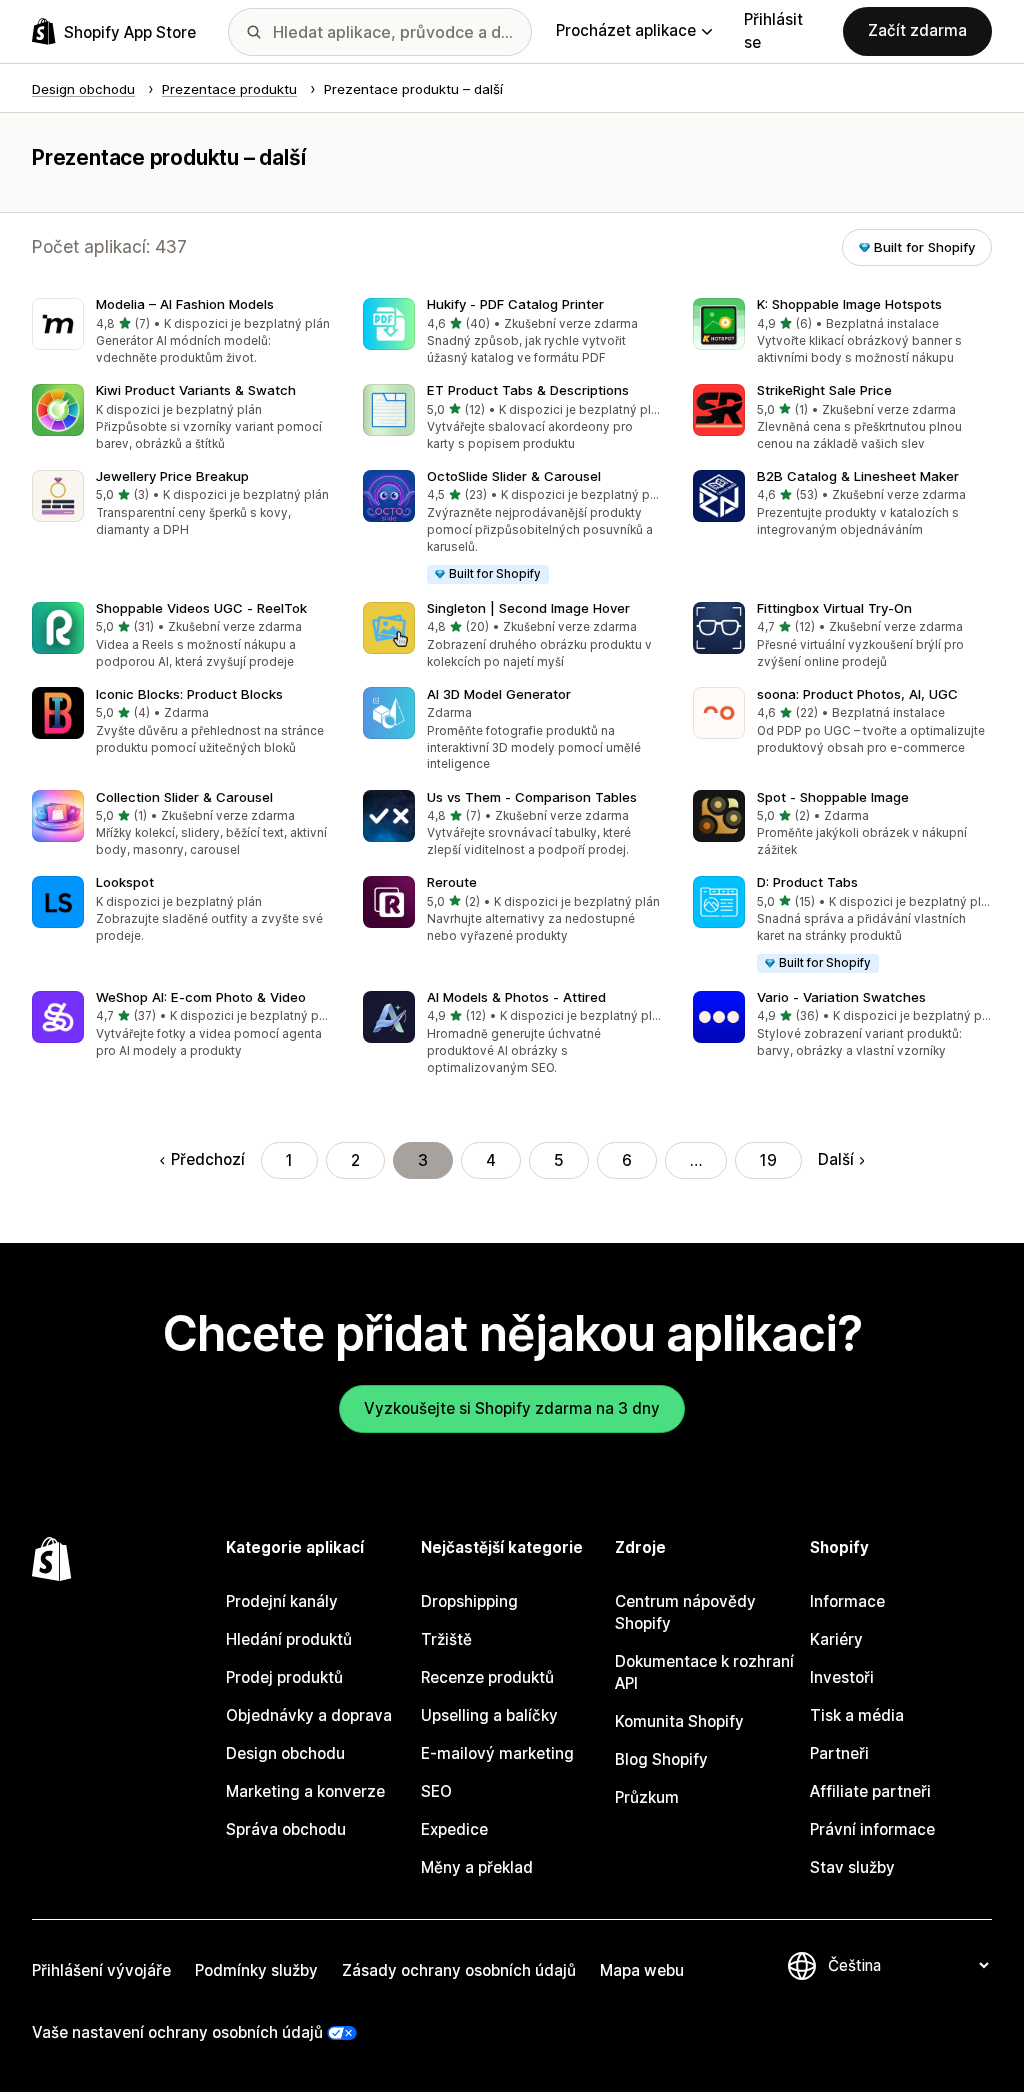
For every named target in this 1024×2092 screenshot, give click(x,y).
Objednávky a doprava (309, 1715)
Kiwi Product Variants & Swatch (196, 390)
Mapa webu (642, 1970)
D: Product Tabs (807, 882)
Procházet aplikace (626, 30)
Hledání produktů (289, 1639)
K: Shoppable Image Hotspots (849, 304)
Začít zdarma (917, 30)
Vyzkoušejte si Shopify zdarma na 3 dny (512, 1408)
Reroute (452, 882)
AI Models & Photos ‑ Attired (516, 997)
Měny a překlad (477, 1867)
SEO (436, 1791)
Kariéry (836, 1639)
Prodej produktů (284, 1677)
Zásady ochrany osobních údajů (459, 1970)
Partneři (839, 1753)
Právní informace (872, 1829)
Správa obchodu (286, 1829)
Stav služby (852, 1867)
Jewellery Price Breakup (172, 476)
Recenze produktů (487, 1677)
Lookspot (125, 882)
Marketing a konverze (305, 1791)
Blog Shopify (661, 1759)
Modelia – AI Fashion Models (185, 304)
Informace (847, 1601)
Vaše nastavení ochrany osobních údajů (177, 2032)
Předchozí (207, 1159)
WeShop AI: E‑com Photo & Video (201, 997)
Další (836, 1159)
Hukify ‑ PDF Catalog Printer (515, 304)
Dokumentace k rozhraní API (704, 1672)
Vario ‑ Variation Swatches (841, 997)
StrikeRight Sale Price (824, 390)
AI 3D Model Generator (499, 694)
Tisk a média (857, 1715)
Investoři (842, 1677)
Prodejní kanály (282, 1601)
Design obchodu (285, 1753)
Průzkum (647, 1797)
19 (768, 1160)
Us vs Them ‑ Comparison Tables (532, 797)
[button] (181, 333)
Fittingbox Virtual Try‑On (834, 608)
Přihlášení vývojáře (101, 1970)
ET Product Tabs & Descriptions (528, 390)
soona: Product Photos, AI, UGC (857, 694)
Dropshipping (469, 1601)
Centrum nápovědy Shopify (685, 1612)
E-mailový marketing (497, 1753)
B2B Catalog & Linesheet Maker (858, 476)
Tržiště (446, 1639)
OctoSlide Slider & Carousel (514, 476)
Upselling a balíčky (489, 1715)
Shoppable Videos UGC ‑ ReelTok (201, 608)
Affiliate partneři (870, 1791)
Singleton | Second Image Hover (528, 608)
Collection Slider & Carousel (184, 797)
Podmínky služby (256, 1970)
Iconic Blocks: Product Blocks (189, 694)
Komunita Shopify (679, 1721)
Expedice (454, 1829)
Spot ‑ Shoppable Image (833, 797)
